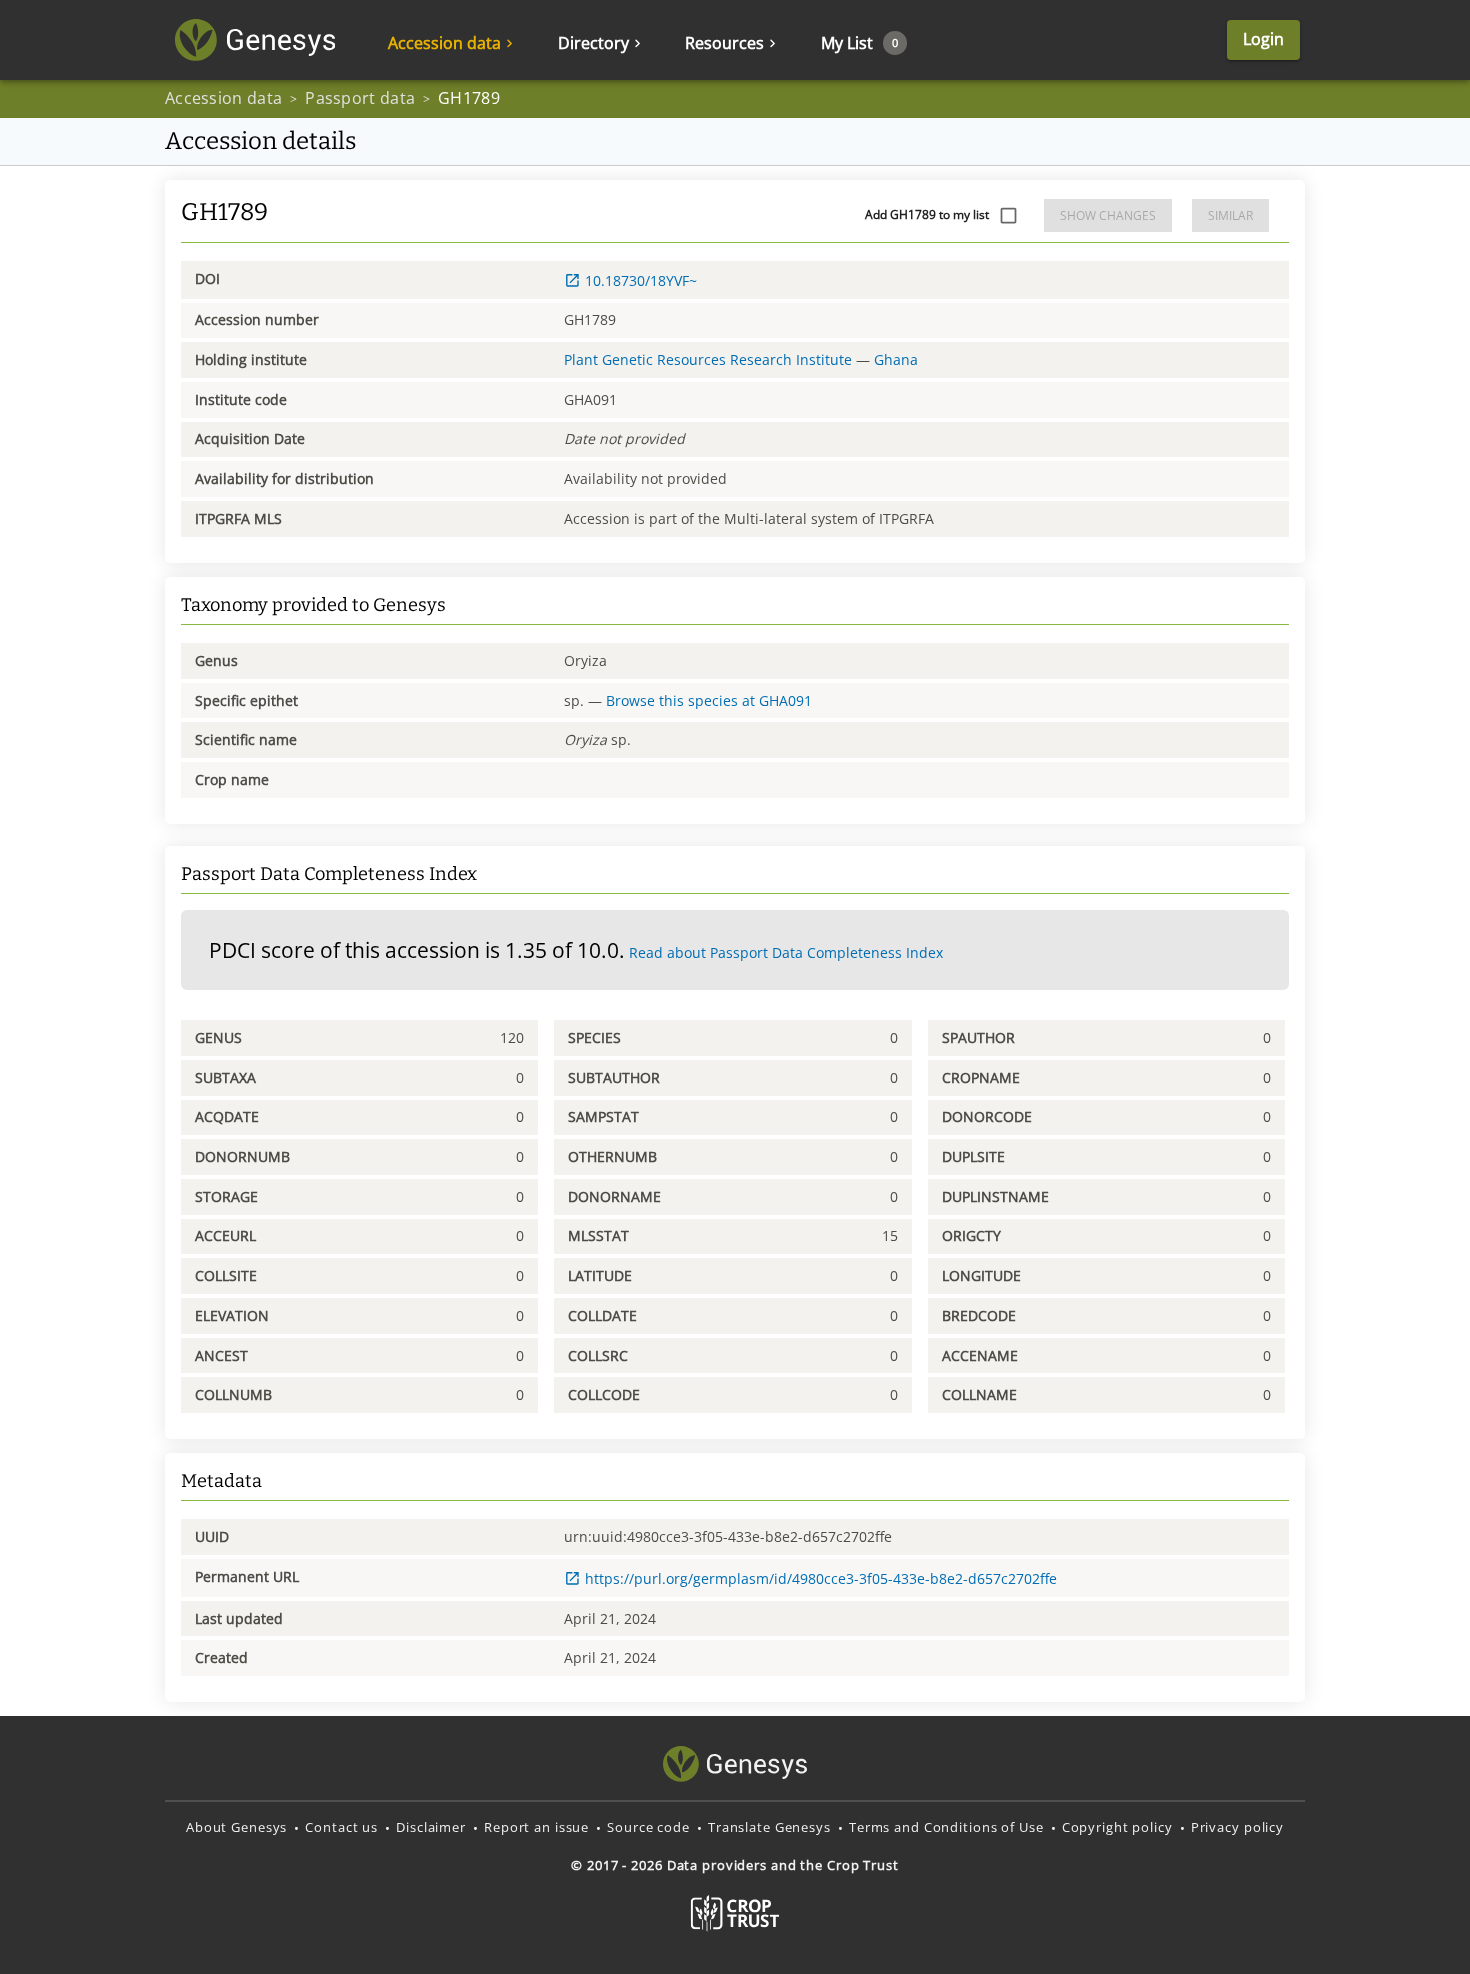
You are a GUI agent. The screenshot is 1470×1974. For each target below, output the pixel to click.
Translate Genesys (769, 1827)
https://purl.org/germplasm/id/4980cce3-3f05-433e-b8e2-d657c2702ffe (821, 1578)
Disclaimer (431, 1827)
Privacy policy (1237, 1827)
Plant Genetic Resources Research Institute (708, 359)
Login (1263, 39)
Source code (648, 1827)
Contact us (341, 1827)
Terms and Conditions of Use (946, 1827)
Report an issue (536, 1827)
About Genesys (236, 1827)
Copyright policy (1117, 1827)
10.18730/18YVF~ (641, 280)
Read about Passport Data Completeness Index (786, 952)
